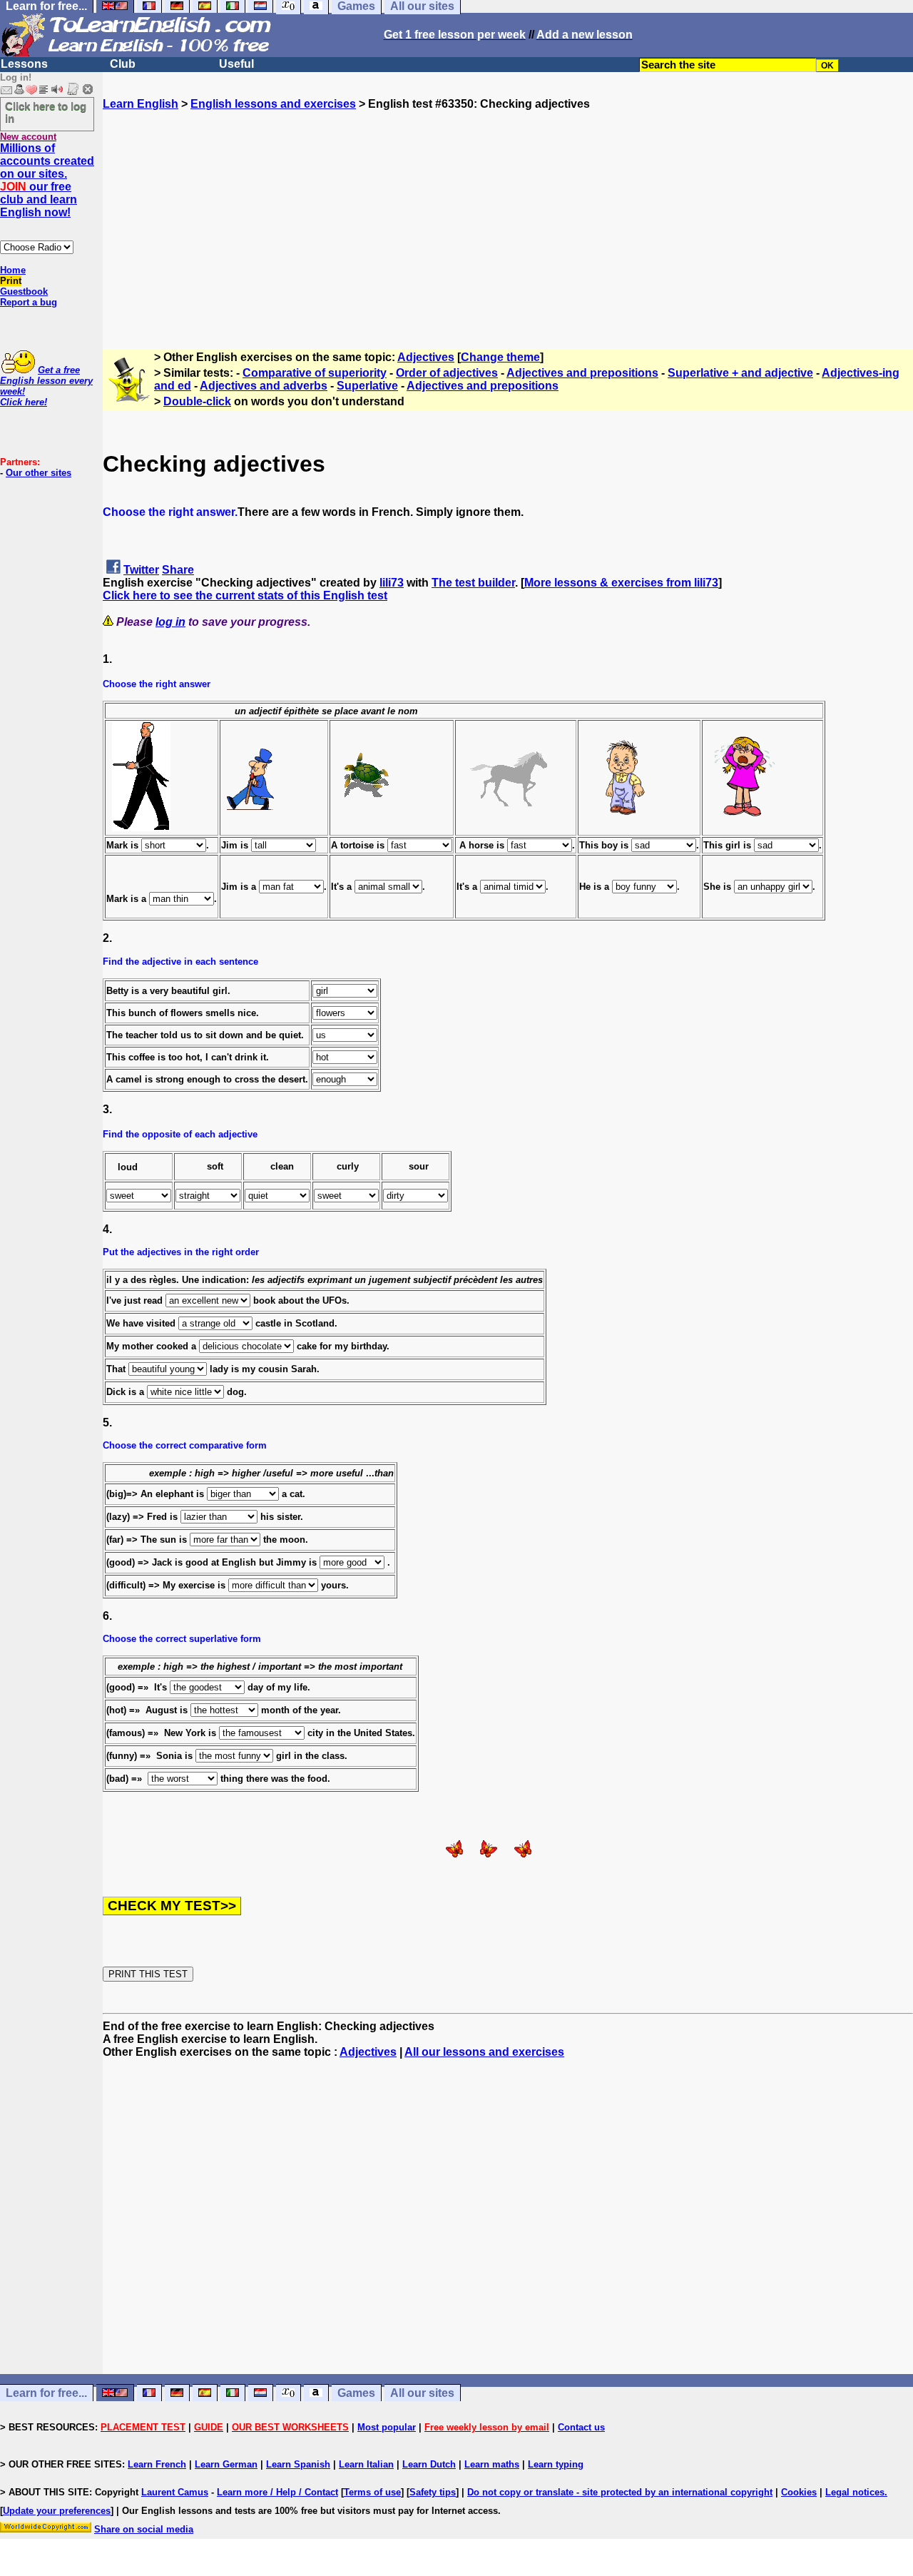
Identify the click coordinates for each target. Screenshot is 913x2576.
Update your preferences (57, 2511)
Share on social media (144, 2529)
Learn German (226, 2464)
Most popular (387, 2427)
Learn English (141, 104)
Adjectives (426, 357)
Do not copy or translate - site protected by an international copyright (620, 2492)
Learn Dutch (429, 2464)
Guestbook (24, 291)
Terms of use (372, 2492)
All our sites (422, 2393)
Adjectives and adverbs (264, 386)
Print (11, 281)
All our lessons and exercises (484, 2052)
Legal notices (855, 2492)
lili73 (392, 583)
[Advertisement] (508, 211)
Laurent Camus (175, 2492)
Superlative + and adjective (740, 373)
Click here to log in (46, 112)
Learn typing (556, 2464)
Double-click (197, 401)
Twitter (141, 570)
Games (356, 2393)
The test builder (473, 583)
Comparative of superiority (315, 373)
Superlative (367, 386)
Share (178, 570)
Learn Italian (366, 2464)
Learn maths (492, 2464)
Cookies (799, 2492)
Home (13, 270)
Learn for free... (46, 2393)
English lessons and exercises (273, 104)
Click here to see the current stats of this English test (245, 595)
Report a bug (29, 302)
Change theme (500, 357)
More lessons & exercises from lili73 (621, 583)
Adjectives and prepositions (582, 373)
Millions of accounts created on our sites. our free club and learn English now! (47, 180)
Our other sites (39, 473)
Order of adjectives (447, 373)
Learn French (157, 2464)
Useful (236, 64)
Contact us (581, 2427)
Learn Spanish (298, 2464)
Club (123, 64)
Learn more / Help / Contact (277, 2492)
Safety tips (433, 2492)
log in (170, 622)
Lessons (24, 64)
